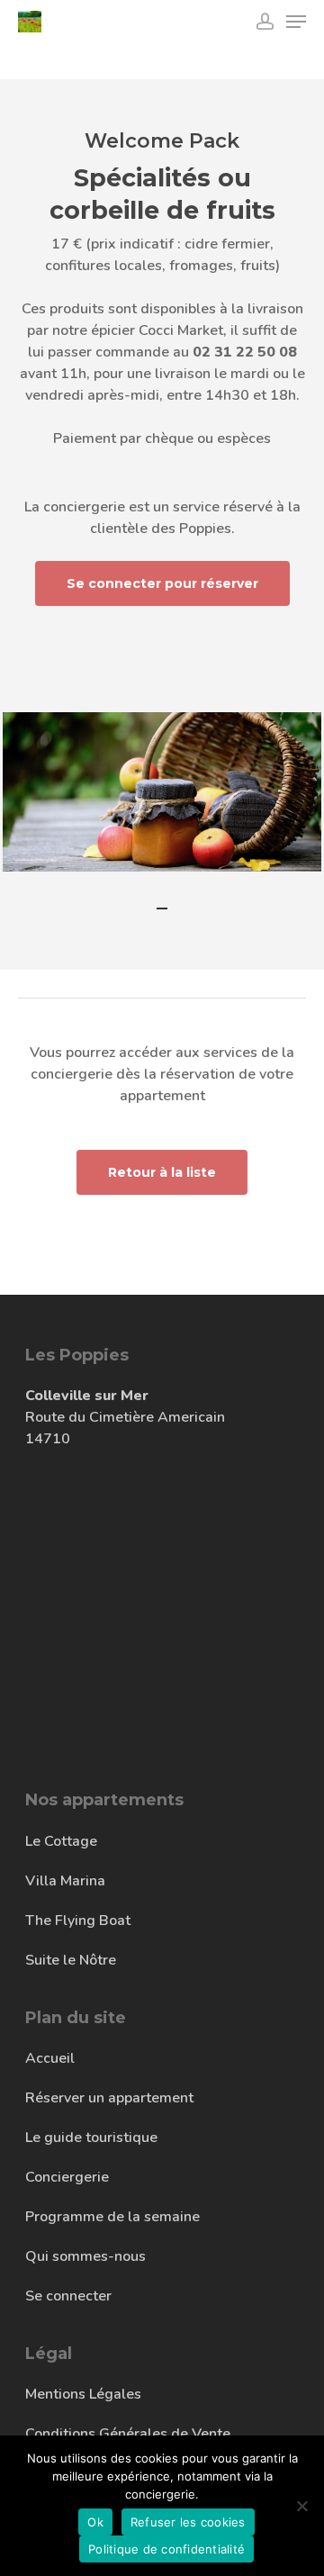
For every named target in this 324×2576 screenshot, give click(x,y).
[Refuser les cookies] (301, 2506)
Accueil (50, 2058)
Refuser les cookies (188, 2522)
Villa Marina (65, 1881)
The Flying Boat (78, 1921)
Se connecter (68, 2296)
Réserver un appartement (109, 2098)
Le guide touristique (91, 2138)
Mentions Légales (83, 2394)
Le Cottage (61, 1841)
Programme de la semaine (112, 2217)
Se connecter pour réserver (162, 583)
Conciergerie (67, 2177)
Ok (95, 2522)
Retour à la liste (162, 1172)
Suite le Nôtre (71, 1960)
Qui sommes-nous (85, 2256)
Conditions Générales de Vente (128, 2434)
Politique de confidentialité (166, 2549)
